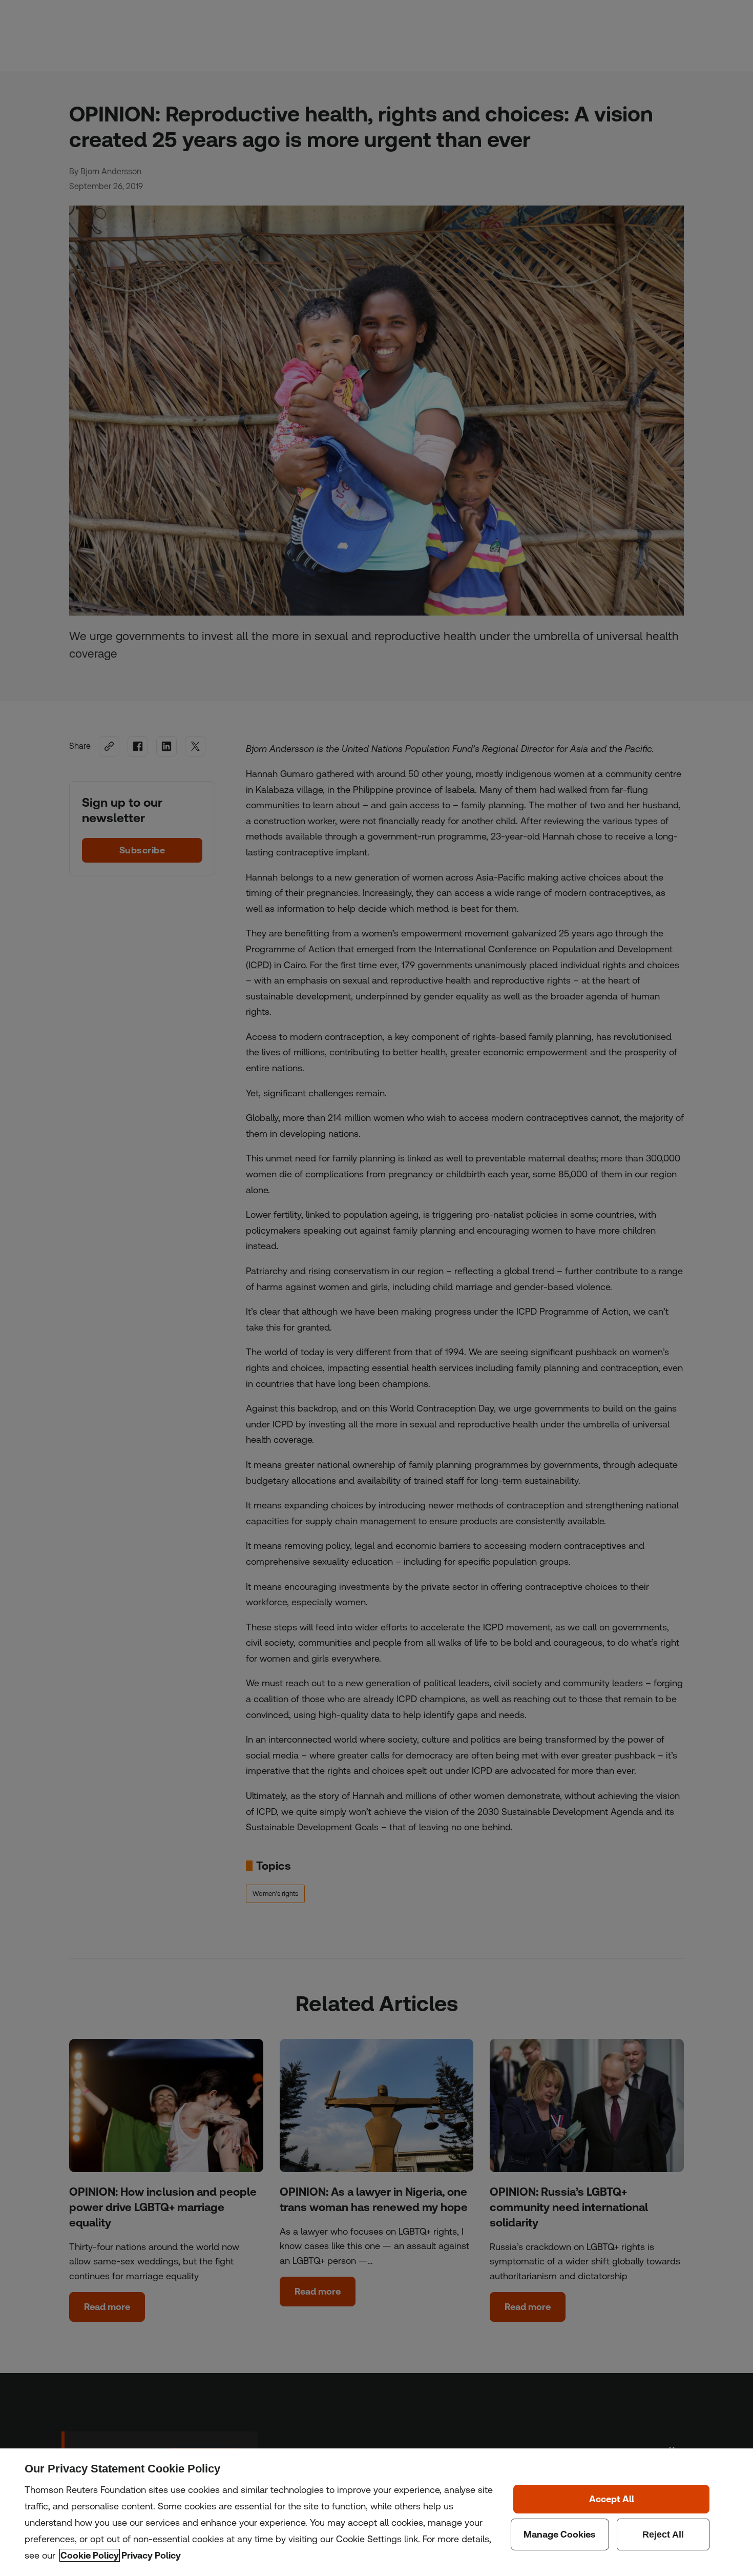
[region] (376, 2512)
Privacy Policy (151, 2555)
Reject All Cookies (663, 2534)
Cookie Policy (90, 2555)
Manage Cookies (560, 2534)
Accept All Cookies (611, 2499)
